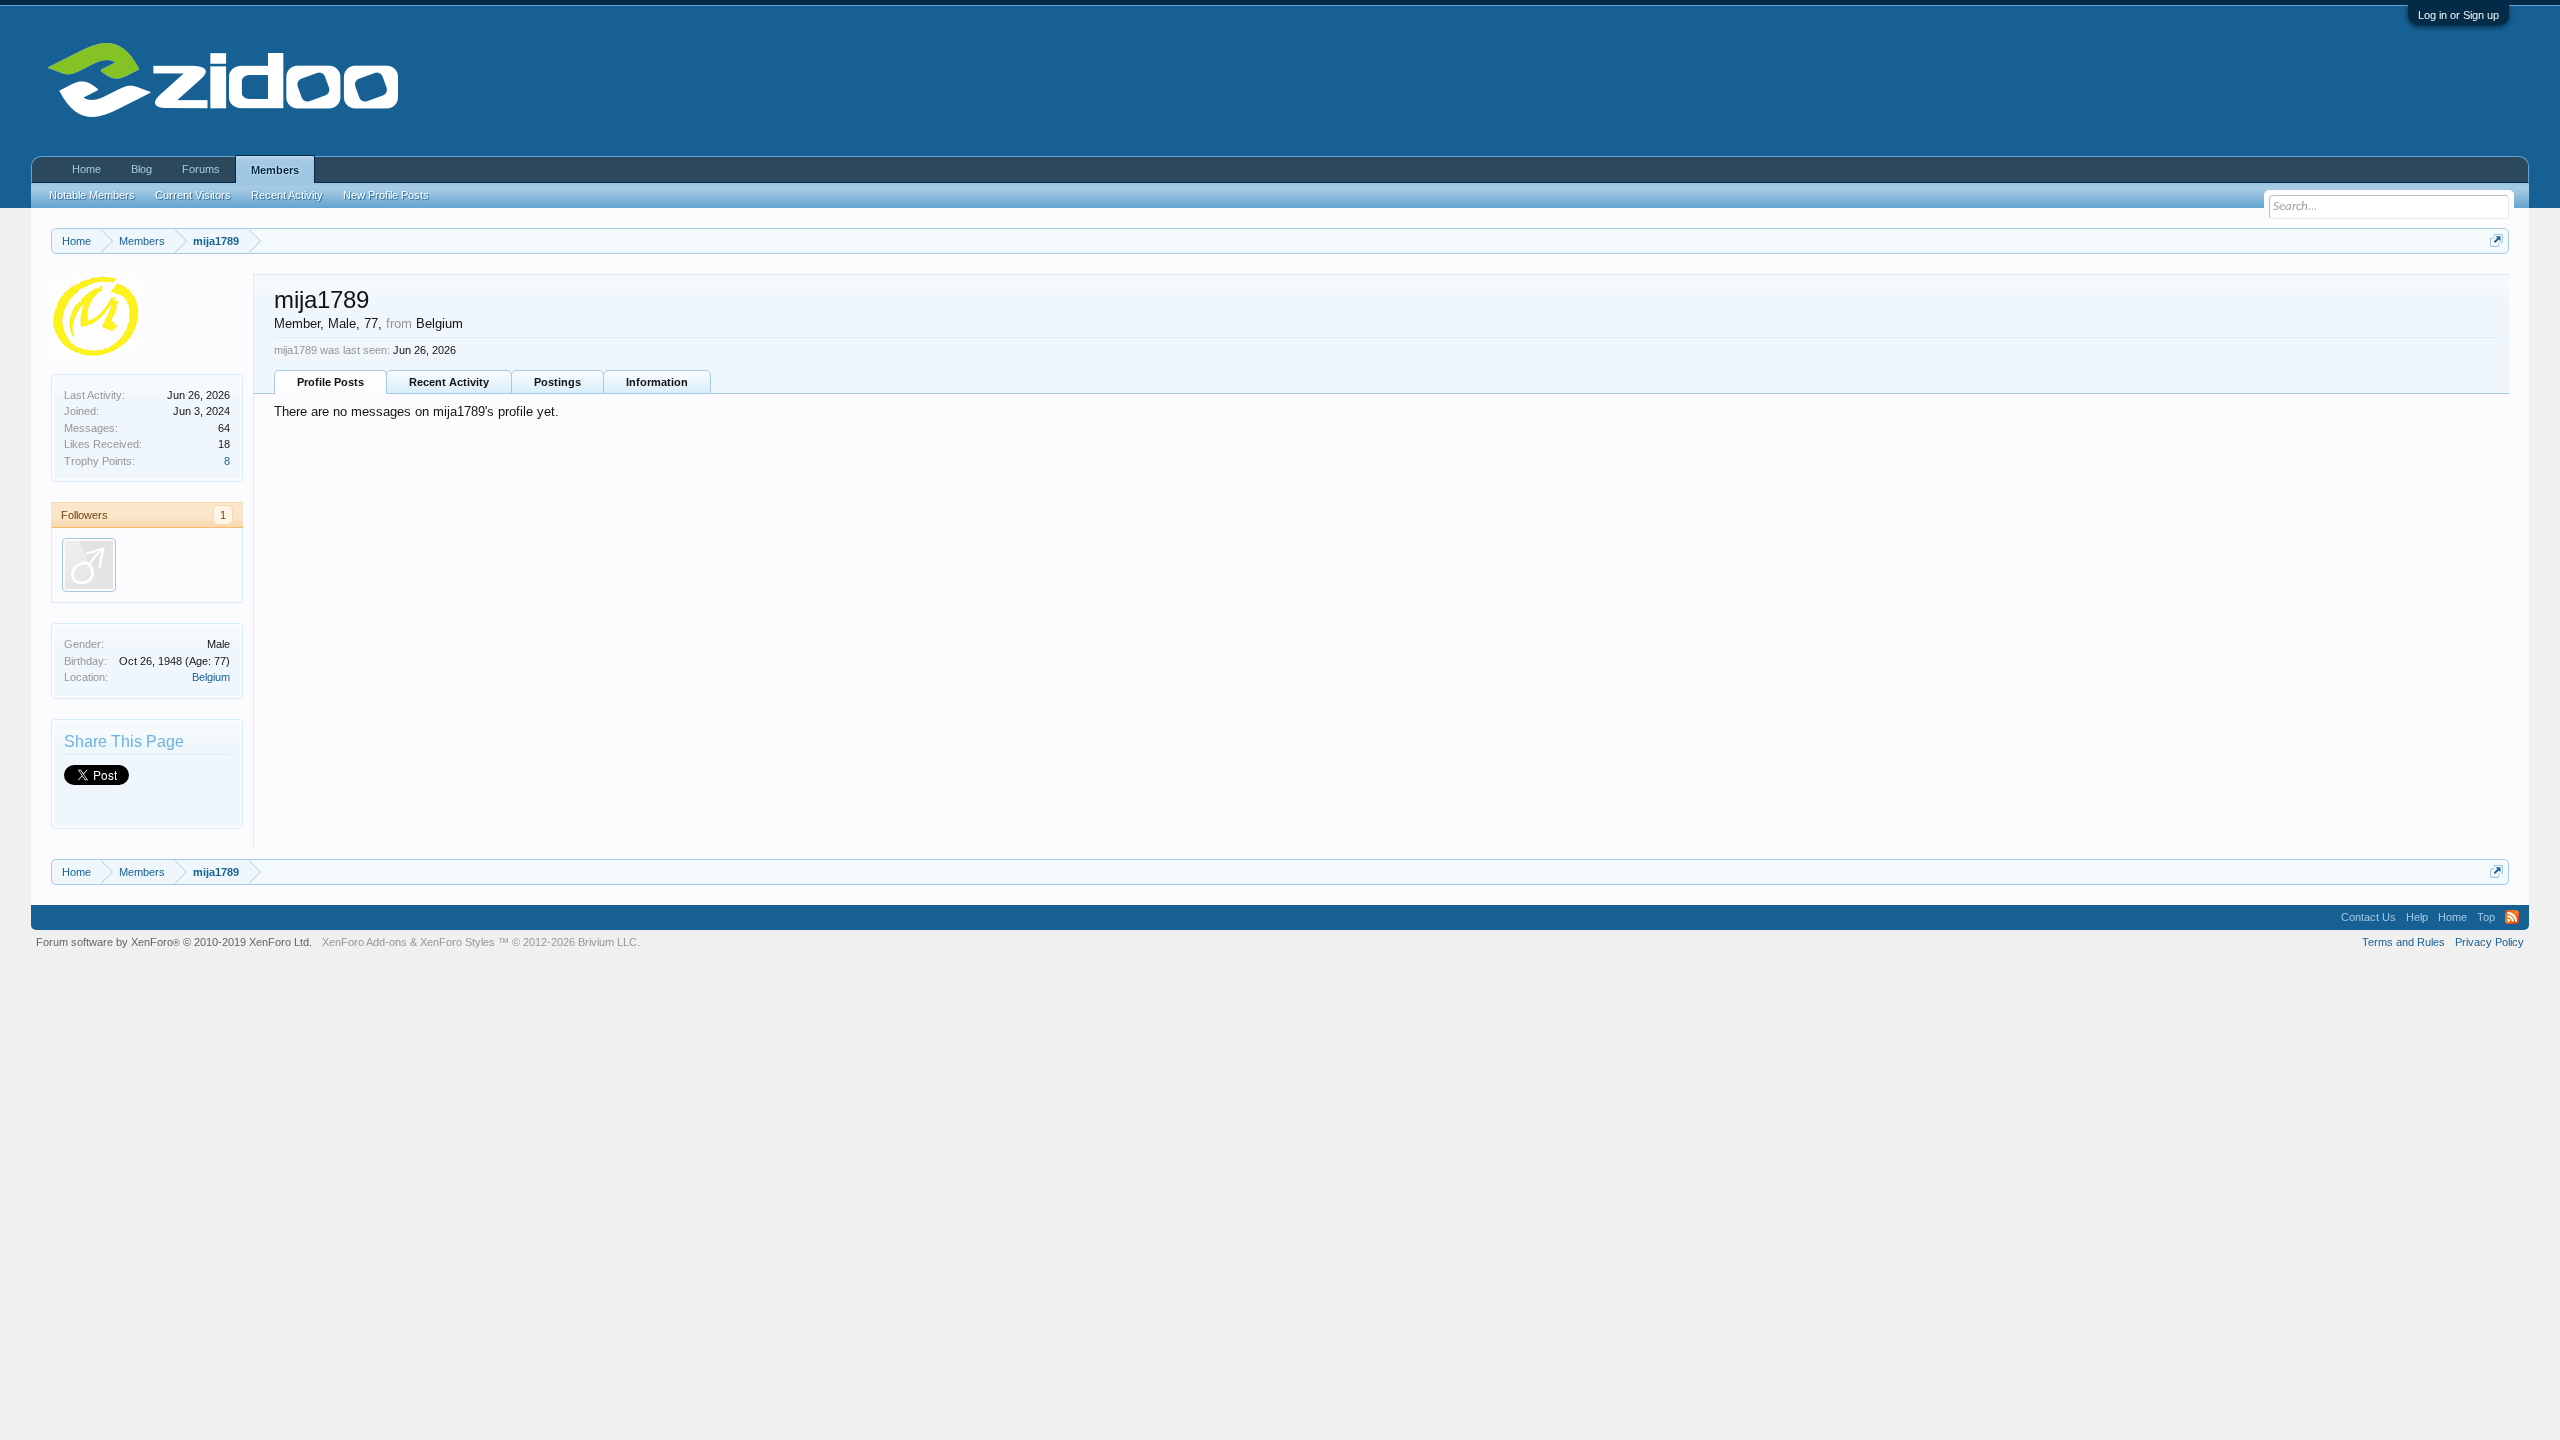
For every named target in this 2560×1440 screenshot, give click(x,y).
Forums (201, 169)
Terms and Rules (2403, 942)
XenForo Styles (457, 942)
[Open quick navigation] (2496, 240)
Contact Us (2368, 917)
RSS (2512, 917)
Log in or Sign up (2458, 15)
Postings (557, 382)
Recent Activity (449, 382)
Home (86, 169)
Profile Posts (330, 382)
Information (657, 382)
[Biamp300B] (89, 565)
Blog (141, 169)
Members (275, 170)
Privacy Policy (2489, 942)
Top (2486, 917)
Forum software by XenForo (174, 942)
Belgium (211, 677)
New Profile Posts (386, 195)
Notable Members (92, 195)
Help (2417, 917)
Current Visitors (193, 195)
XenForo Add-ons (364, 942)
